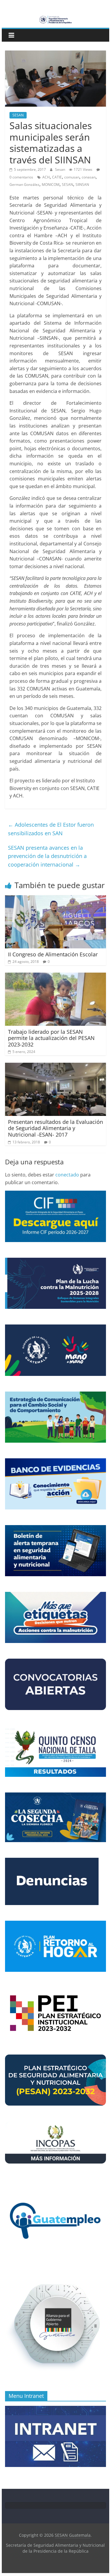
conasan (89, 177)
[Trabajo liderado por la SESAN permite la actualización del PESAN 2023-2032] (56, 976)
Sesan (61, 169)
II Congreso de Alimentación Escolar (53, 954)
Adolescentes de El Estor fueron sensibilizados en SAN (51, 829)
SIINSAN (82, 185)
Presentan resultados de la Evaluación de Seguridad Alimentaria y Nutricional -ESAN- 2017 (55, 1128)
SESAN (18, 115)
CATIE (57, 177)
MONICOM (51, 185)
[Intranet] (56, 2409)
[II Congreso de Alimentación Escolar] (56, 899)
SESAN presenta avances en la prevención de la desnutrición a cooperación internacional (47, 856)
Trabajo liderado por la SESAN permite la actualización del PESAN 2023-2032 (51, 1038)
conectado (67, 1175)
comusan (72, 177)
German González (24, 185)
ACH (46, 177)
